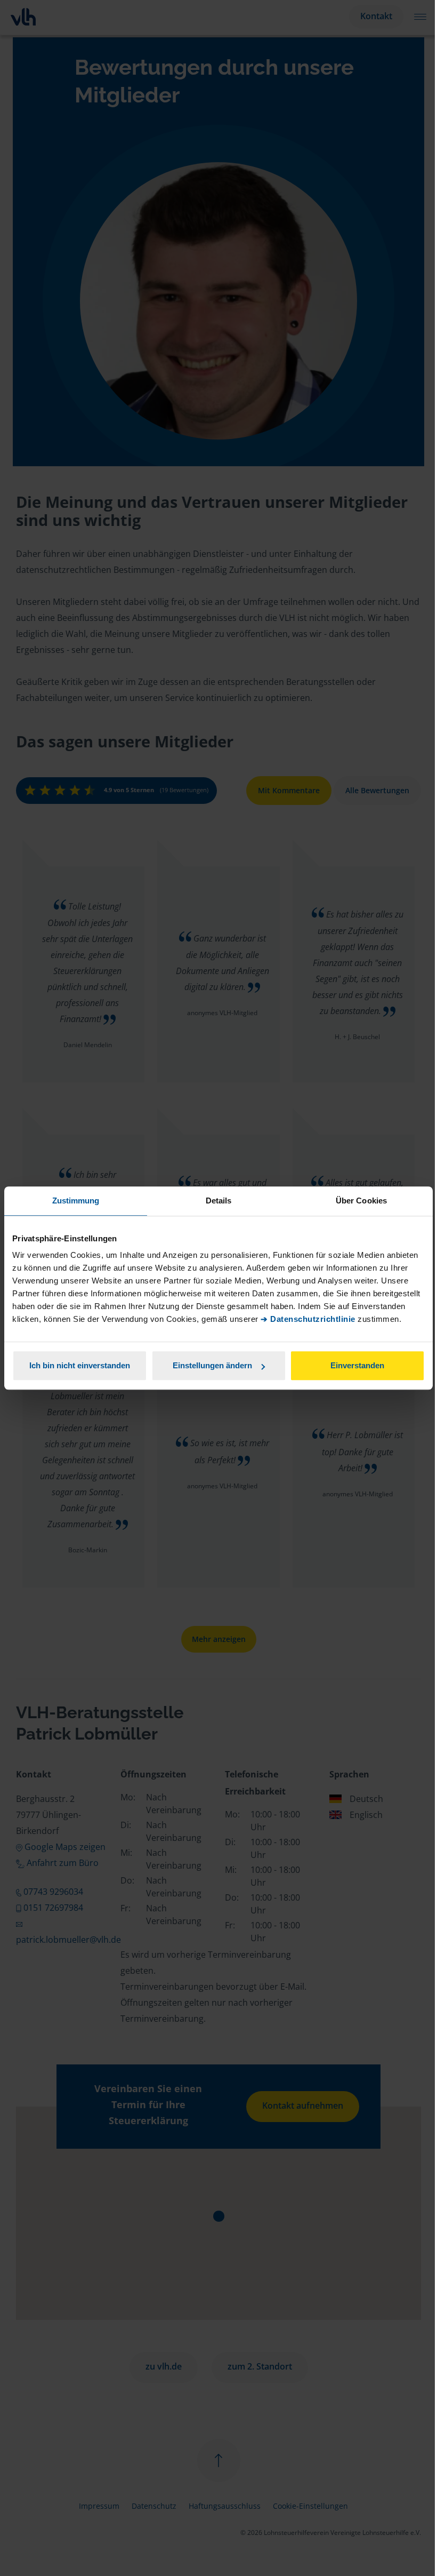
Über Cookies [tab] (361, 1201)
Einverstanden (357, 1365)
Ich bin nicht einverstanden (80, 1365)
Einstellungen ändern (212, 1365)
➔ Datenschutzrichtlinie (308, 1319)
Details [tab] (219, 1201)
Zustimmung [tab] (76, 1201)
